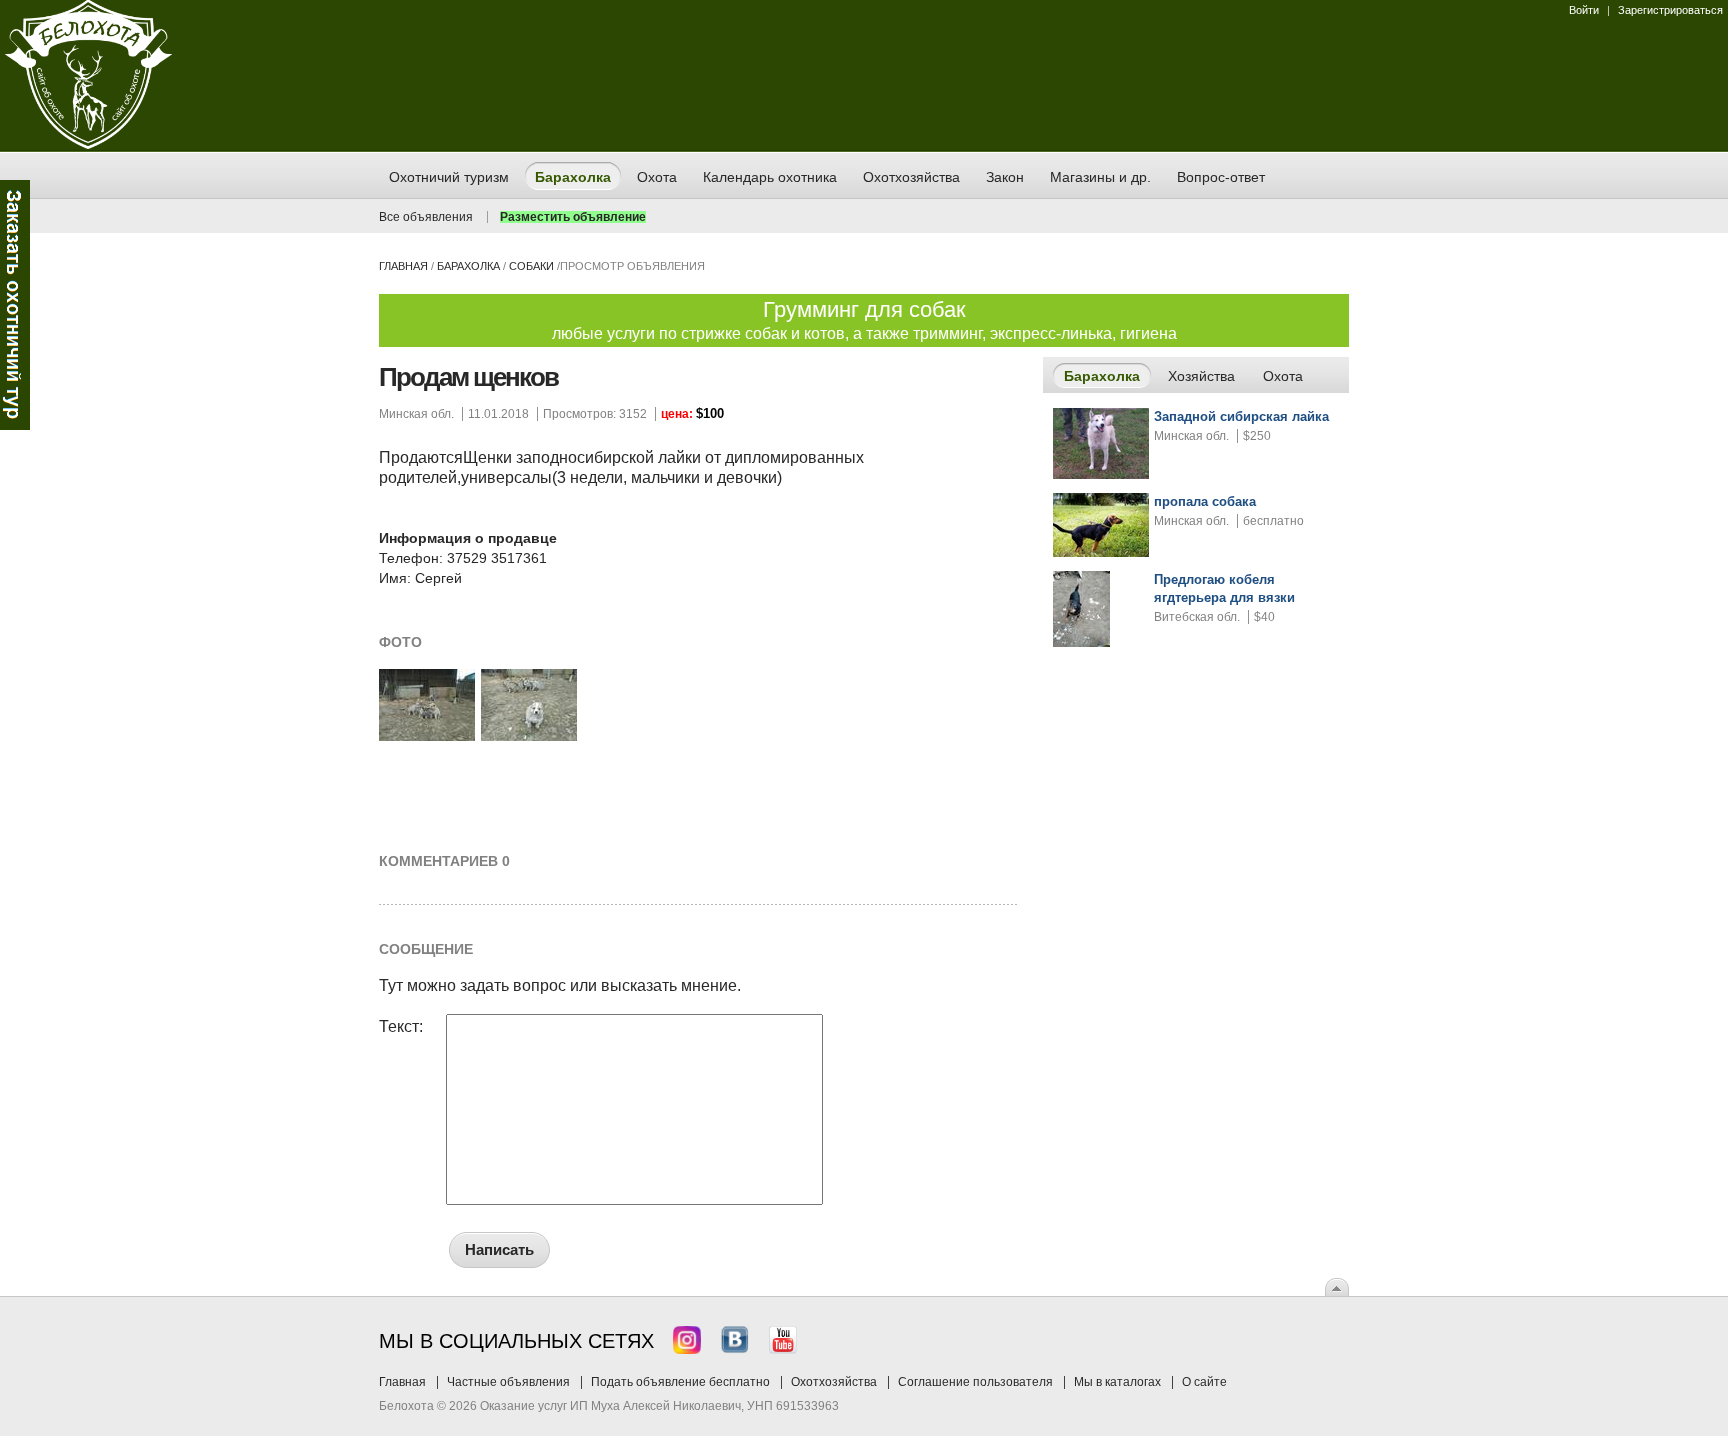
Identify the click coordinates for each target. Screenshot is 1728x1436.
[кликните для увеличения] (427, 737)
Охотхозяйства (834, 1382)
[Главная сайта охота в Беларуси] (88, 145)
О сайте (1204, 1382)
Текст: (401, 1027)
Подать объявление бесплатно (680, 1382)
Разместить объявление (573, 217)
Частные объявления (508, 1382)
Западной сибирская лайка (1241, 416)
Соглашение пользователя (975, 1382)
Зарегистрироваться (1670, 10)
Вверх (1337, 1287)
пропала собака (1205, 501)
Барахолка (468, 266)
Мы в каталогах (1117, 1382)
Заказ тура (15, 305)
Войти (1584, 10)
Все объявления (426, 217)
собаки (531, 266)
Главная (403, 266)
